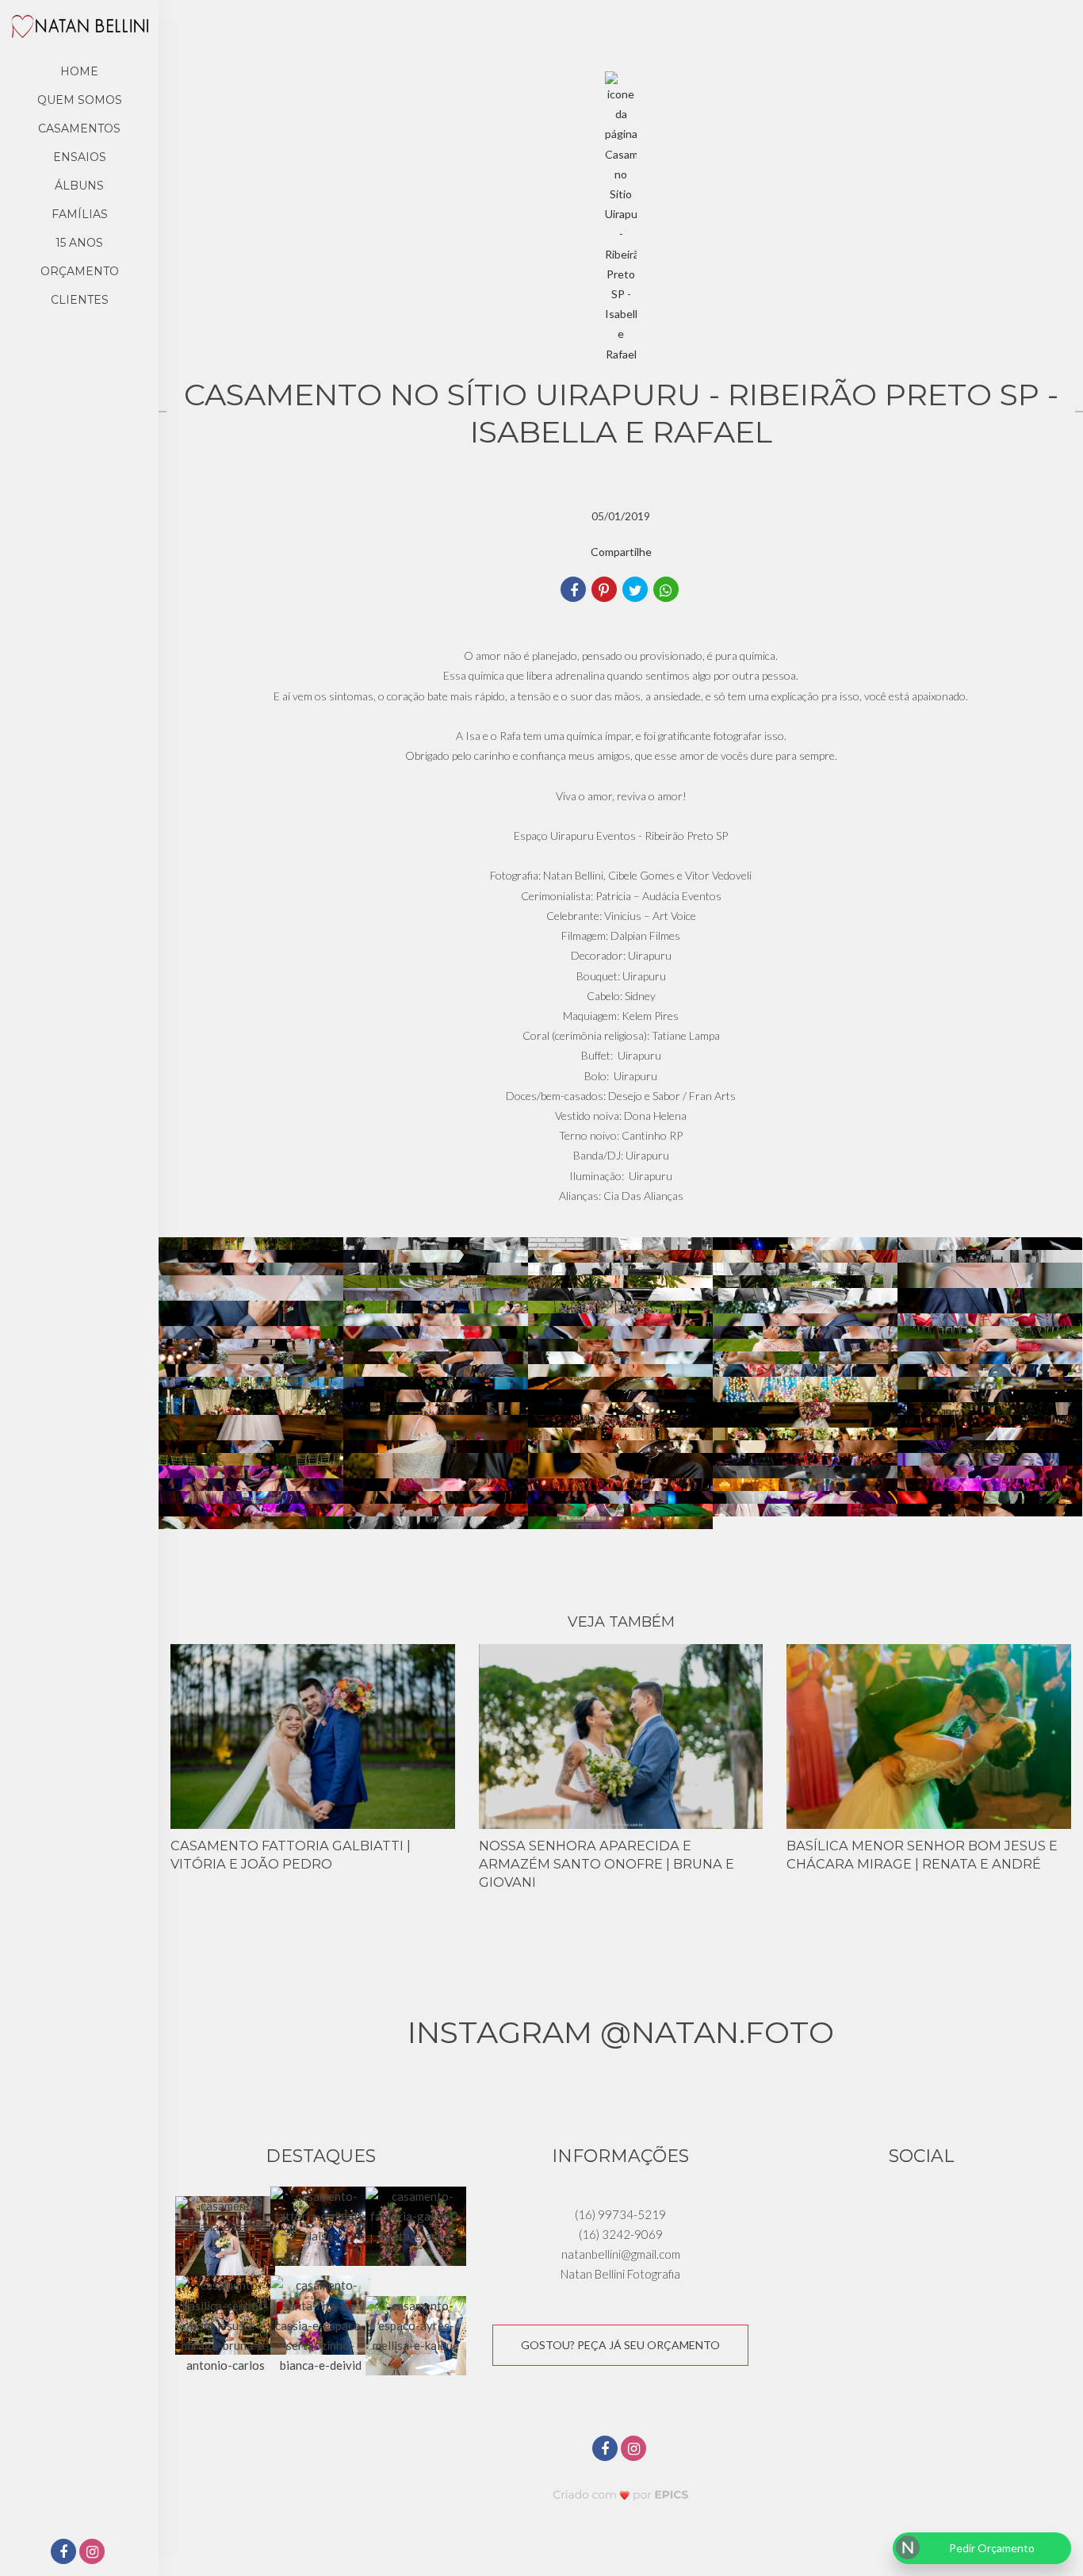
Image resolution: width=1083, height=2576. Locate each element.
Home (79, 71)
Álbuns (79, 186)
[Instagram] (94, 2553)
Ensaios (80, 157)
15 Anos (79, 243)
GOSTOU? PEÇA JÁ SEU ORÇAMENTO (620, 2345)
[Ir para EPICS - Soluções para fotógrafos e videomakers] (621, 2495)
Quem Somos (80, 100)
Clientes (80, 300)
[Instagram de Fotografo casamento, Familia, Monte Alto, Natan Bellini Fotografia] (635, 2446)
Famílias (80, 214)
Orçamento (80, 271)
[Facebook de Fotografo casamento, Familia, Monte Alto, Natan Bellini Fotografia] (607, 2446)
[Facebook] (65, 2553)
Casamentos (79, 128)
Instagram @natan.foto (621, 2032)
